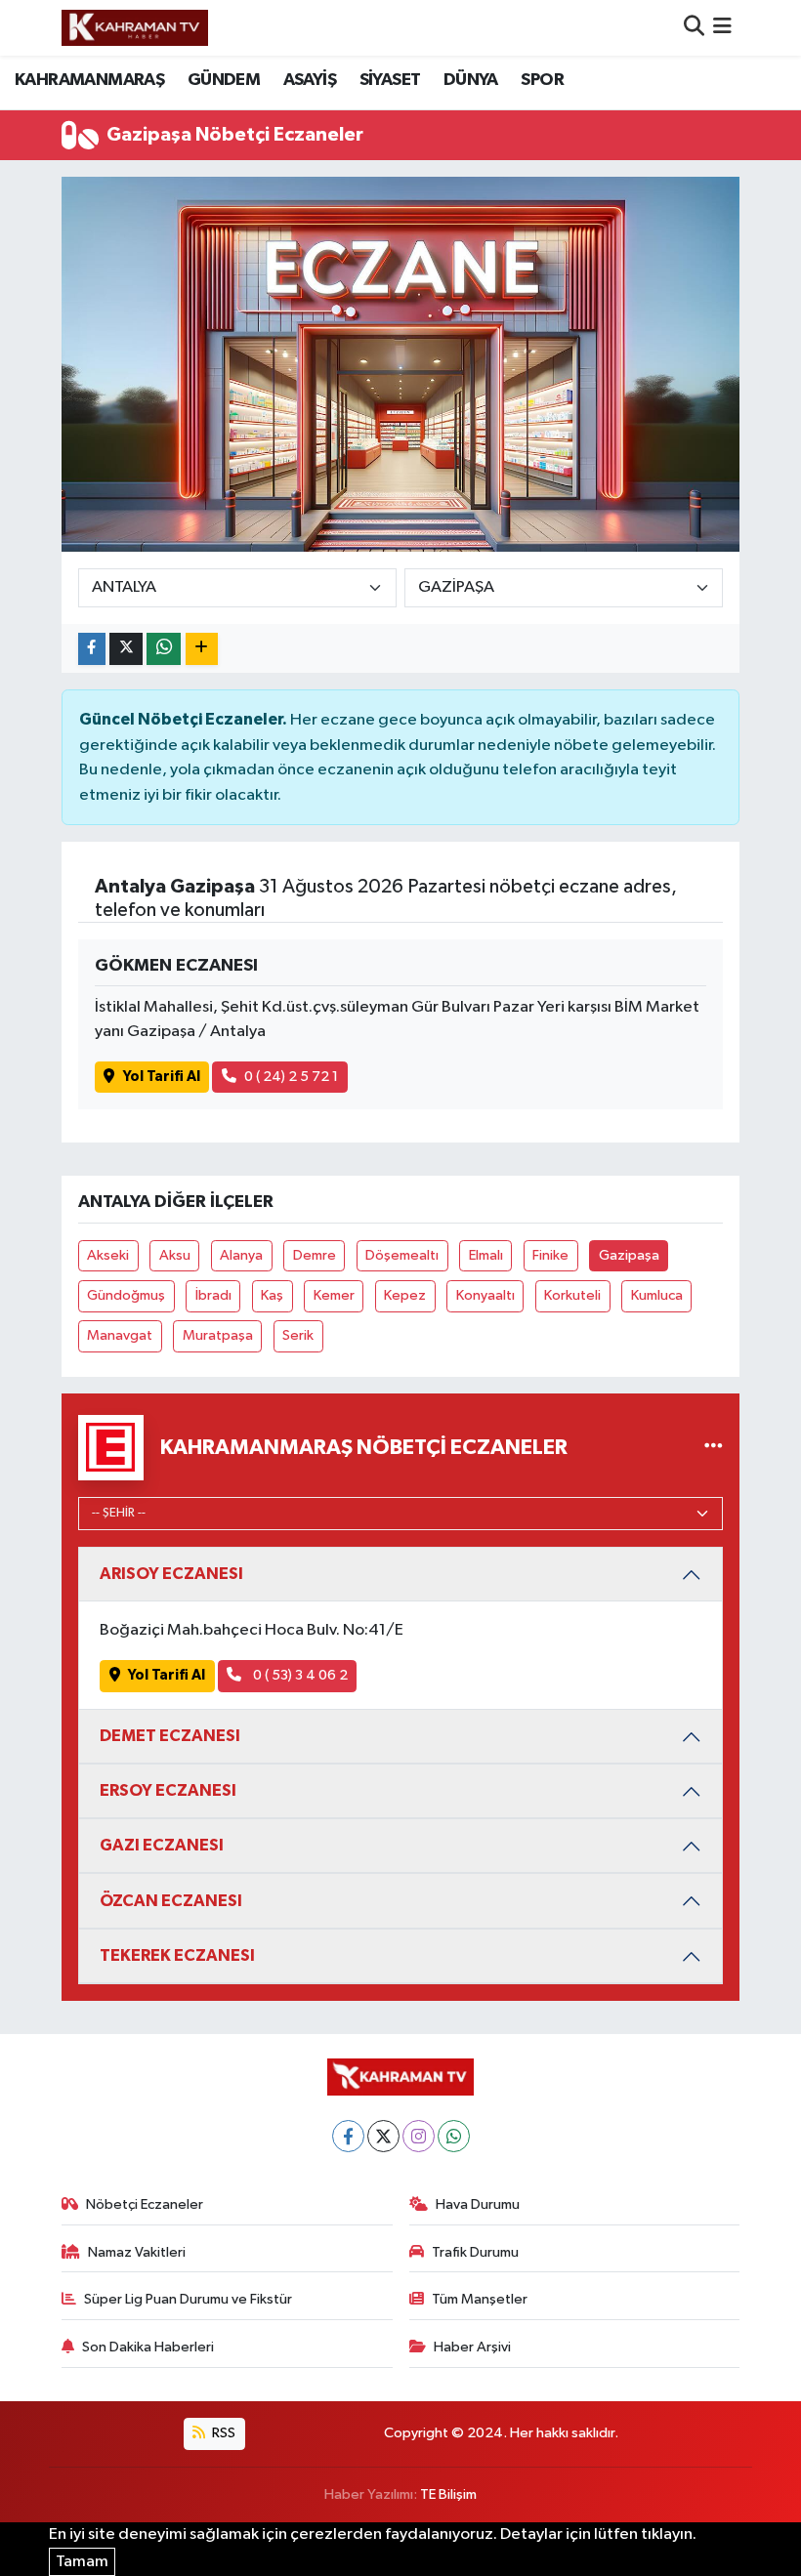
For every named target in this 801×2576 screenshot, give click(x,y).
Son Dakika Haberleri (148, 2347)
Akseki (108, 1255)
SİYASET (390, 80)
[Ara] (694, 28)
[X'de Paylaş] (126, 649)
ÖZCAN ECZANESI (171, 1901)
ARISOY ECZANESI (171, 1574)
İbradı (213, 1295)
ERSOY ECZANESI (168, 1790)
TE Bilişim (448, 2494)
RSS (222, 2433)
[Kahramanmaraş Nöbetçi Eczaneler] (714, 1447)
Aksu (175, 1255)
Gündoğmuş (126, 1295)
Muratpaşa (218, 1335)
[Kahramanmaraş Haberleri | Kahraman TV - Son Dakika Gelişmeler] (135, 27)
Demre (315, 1255)
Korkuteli (572, 1295)
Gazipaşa (629, 1255)
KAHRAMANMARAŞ (89, 80)
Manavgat (120, 1335)
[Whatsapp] (454, 2136)
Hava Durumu (478, 2204)
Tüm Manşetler (480, 2299)
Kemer (334, 1295)
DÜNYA (471, 80)
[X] (383, 2136)
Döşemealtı (402, 1255)
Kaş (272, 1295)
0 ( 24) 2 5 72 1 (291, 1077)
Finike (550, 1255)
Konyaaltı (485, 1295)
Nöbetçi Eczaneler (145, 2204)
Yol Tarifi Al (162, 1077)
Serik (298, 1335)
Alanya (241, 1255)
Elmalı (486, 1255)
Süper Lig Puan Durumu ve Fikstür (188, 2299)
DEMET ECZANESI (170, 1736)
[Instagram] (419, 2136)
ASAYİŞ (310, 80)
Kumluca (657, 1295)
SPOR (542, 80)
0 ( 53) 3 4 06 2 (299, 1675)
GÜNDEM (224, 80)
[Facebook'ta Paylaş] (92, 649)
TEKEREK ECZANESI (177, 1955)
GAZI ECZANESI (162, 1845)
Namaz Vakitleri (137, 2252)
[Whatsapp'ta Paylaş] (164, 649)
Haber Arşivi (472, 2347)
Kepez (405, 1295)
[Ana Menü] (722, 28)
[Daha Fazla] (202, 649)
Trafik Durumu (475, 2252)
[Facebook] (348, 2136)
